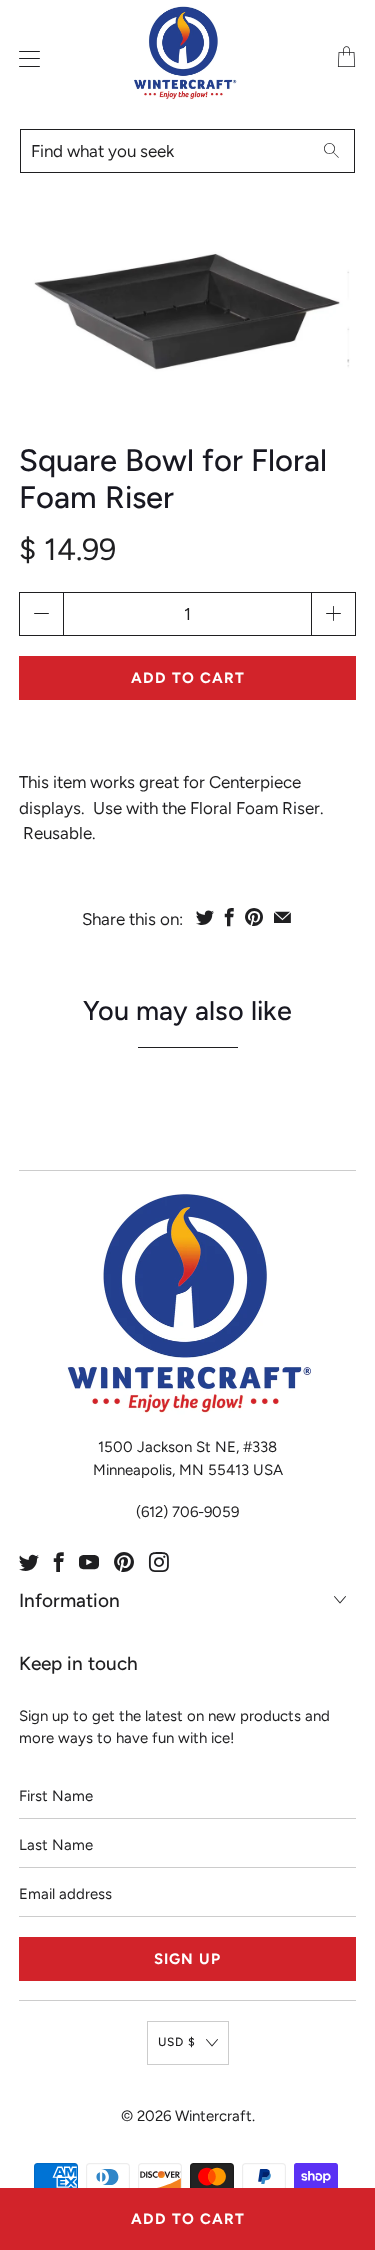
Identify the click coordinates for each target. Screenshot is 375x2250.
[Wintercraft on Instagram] (159, 1562)
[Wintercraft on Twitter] (29, 1562)
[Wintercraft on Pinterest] (124, 1562)
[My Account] (25, 58)
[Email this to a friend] (282, 917)
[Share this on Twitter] (205, 917)
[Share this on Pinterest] (254, 917)
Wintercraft (213, 2116)
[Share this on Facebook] (229, 917)
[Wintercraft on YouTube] (89, 1562)
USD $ (177, 2042)
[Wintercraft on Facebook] (59, 1562)
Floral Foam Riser (255, 808)
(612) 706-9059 (187, 1512)
